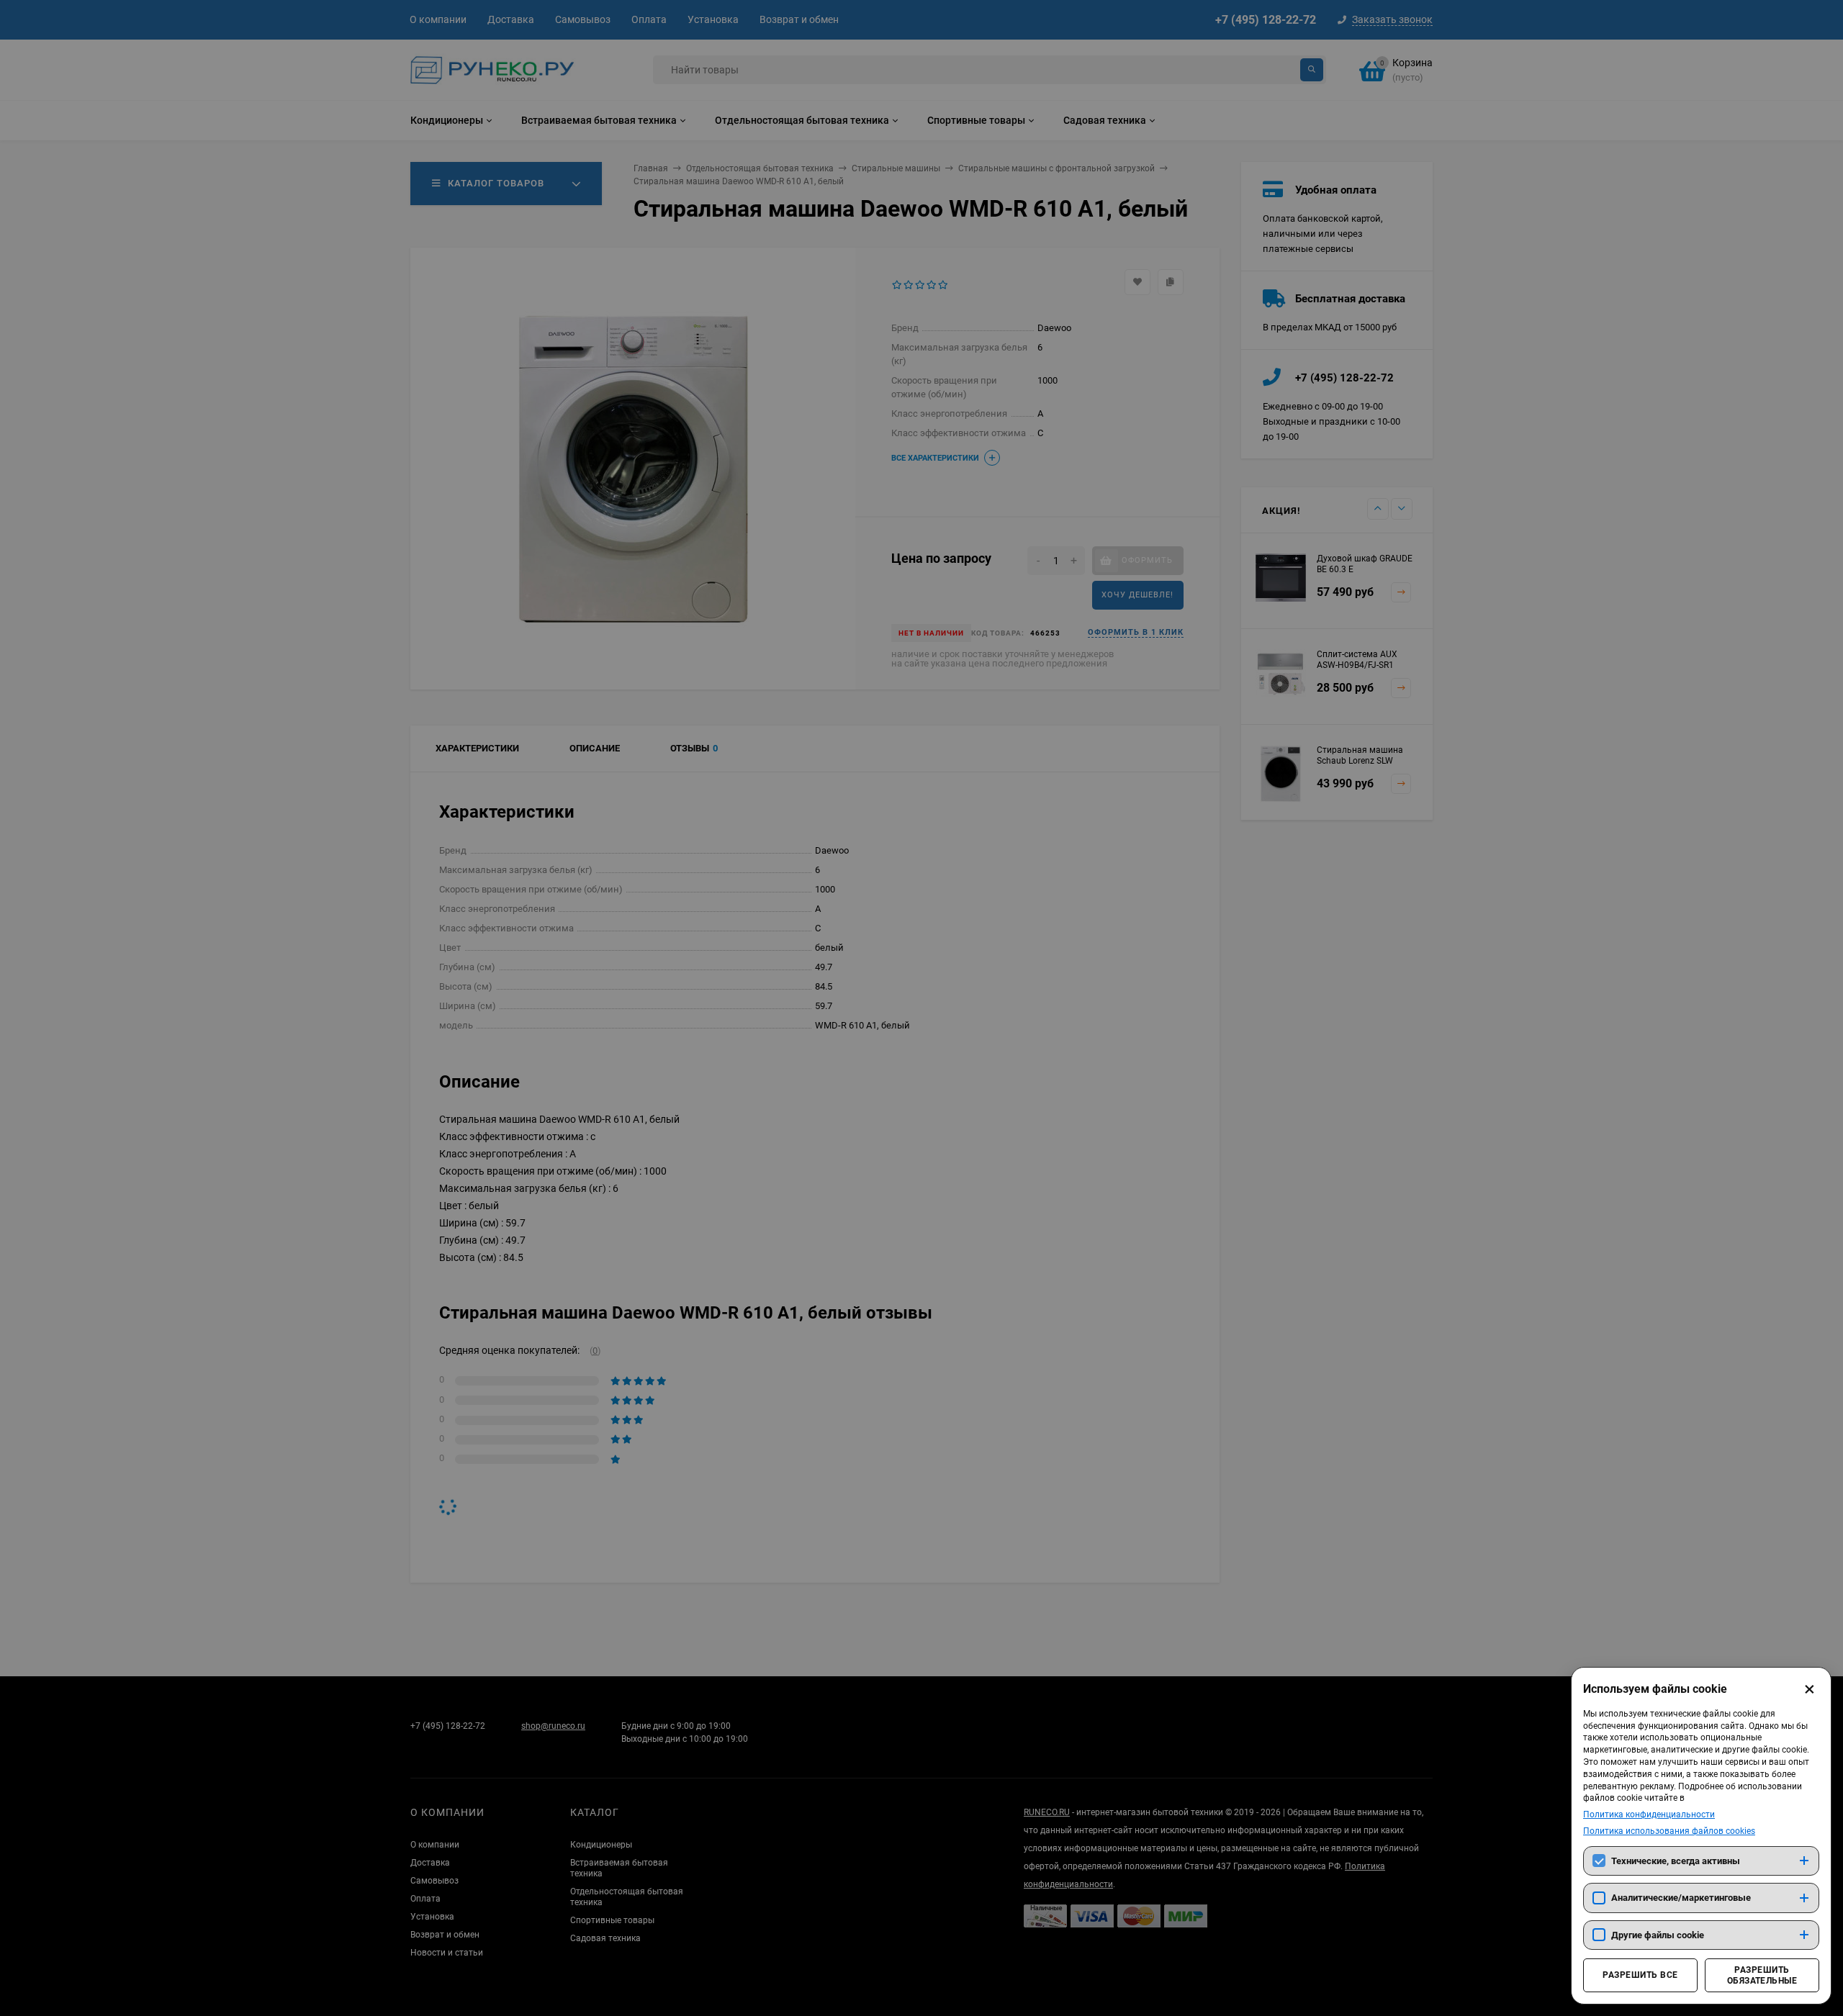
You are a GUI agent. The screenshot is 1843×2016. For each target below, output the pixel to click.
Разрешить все (1640, 1975)
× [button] (1810, 1689)
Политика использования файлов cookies (1669, 1831)
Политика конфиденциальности (1649, 1814)
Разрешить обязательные (1762, 1975)
